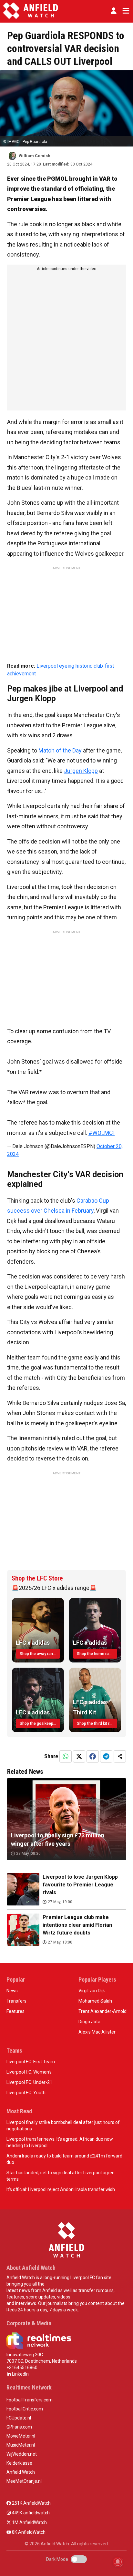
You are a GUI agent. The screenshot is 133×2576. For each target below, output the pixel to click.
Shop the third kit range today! (97, 1723)
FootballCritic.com (25, 2409)
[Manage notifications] (118, 2562)
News (12, 1991)
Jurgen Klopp (81, 771)
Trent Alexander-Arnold (102, 2011)
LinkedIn (20, 2374)
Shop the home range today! (97, 1654)
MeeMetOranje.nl (24, 2481)
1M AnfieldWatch (29, 2522)
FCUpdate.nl (19, 2418)
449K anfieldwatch (30, 2513)
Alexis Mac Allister (97, 2032)
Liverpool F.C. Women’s (29, 2072)
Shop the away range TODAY (40, 1654)
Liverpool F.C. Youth (26, 2093)
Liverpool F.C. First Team (31, 2062)
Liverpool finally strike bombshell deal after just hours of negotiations (63, 2126)
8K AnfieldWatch (28, 2532)
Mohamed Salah (95, 2001)
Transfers (16, 2001)
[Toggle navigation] (125, 11)
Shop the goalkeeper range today (40, 1723)
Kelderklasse (19, 2463)
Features (15, 2011)
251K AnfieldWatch (31, 2503)
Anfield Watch (21, 2472)
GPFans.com (19, 2427)
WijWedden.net (22, 2454)
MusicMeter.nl (21, 2445)
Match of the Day (60, 750)
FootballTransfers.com (30, 2400)
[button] (114, 11)
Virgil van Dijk (92, 1991)
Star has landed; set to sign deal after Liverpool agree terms (61, 2176)
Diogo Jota (89, 2022)
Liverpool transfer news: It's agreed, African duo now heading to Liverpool (60, 2142)
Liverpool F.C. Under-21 (29, 2082)
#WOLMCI (102, 1133)
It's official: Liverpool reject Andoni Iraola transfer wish (61, 2189)
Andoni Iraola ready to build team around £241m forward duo (64, 2159)
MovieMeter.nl (21, 2436)
